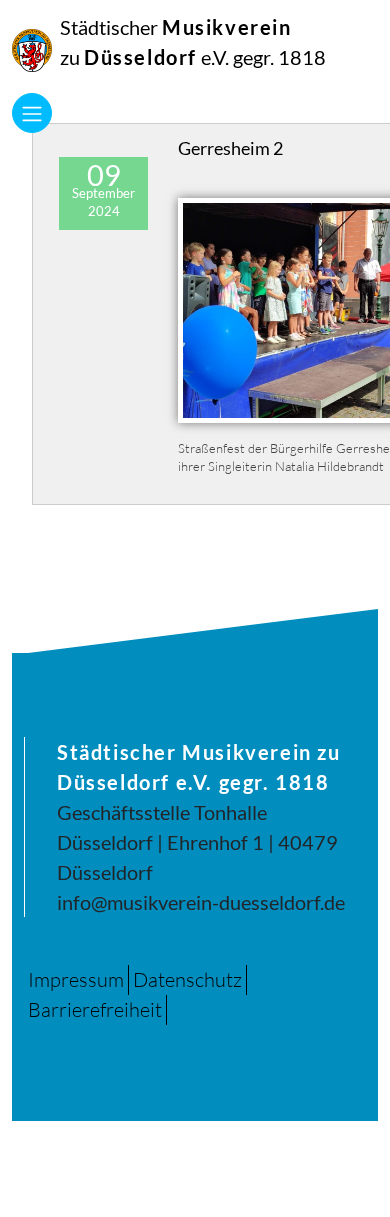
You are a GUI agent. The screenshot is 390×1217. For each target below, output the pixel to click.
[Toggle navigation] (32, 113)
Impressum (76, 979)
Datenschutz (187, 979)
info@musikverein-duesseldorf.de (201, 902)
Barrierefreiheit (95, 1009)
